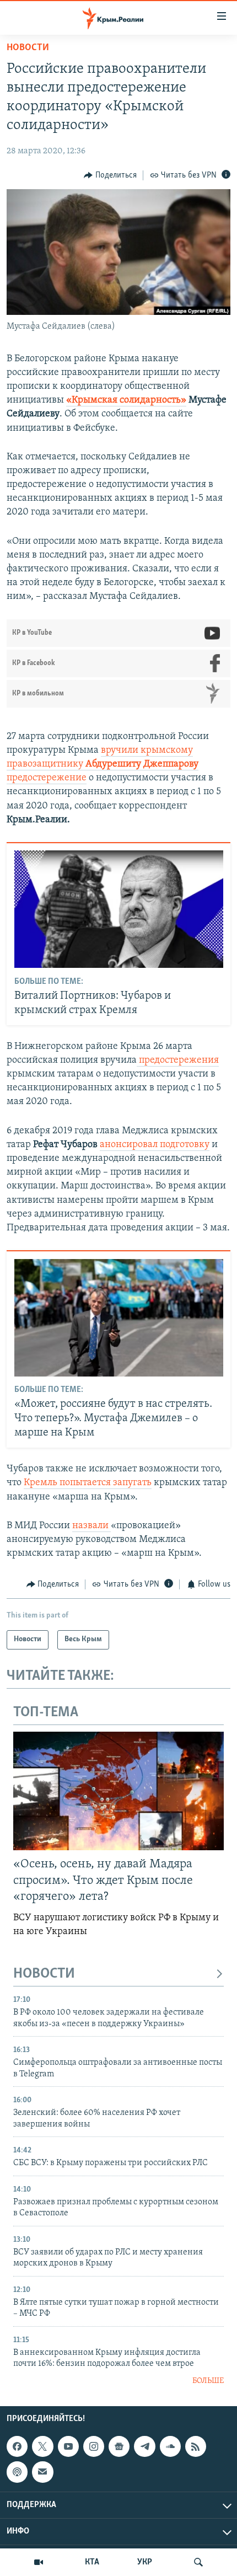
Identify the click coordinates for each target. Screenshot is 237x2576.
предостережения (178, 1061)
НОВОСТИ (44, 1974)
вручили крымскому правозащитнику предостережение (103, 764)
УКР (145, 2562)
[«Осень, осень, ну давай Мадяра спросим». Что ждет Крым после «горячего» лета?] (118, 1791)
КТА (92, 2562)
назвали (91, 1526)
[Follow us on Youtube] (68, 2446)
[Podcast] (17, 2472)
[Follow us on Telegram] (144, 2446)
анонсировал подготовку (155, 1145)
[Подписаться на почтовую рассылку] (42, 2472)
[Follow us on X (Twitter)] (42, 2446)
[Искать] (198, 2562)
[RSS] (196, 2446)
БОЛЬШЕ (208, 2381)
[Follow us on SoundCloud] (170, 2446)
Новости (28, 48)
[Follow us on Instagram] (94, 2446)
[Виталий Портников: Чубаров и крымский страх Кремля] (119, 909)
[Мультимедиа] (39, 2562)
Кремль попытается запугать (88, 1483)
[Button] (110, 175)
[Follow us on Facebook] (17, 2446)
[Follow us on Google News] (119, 2446)
